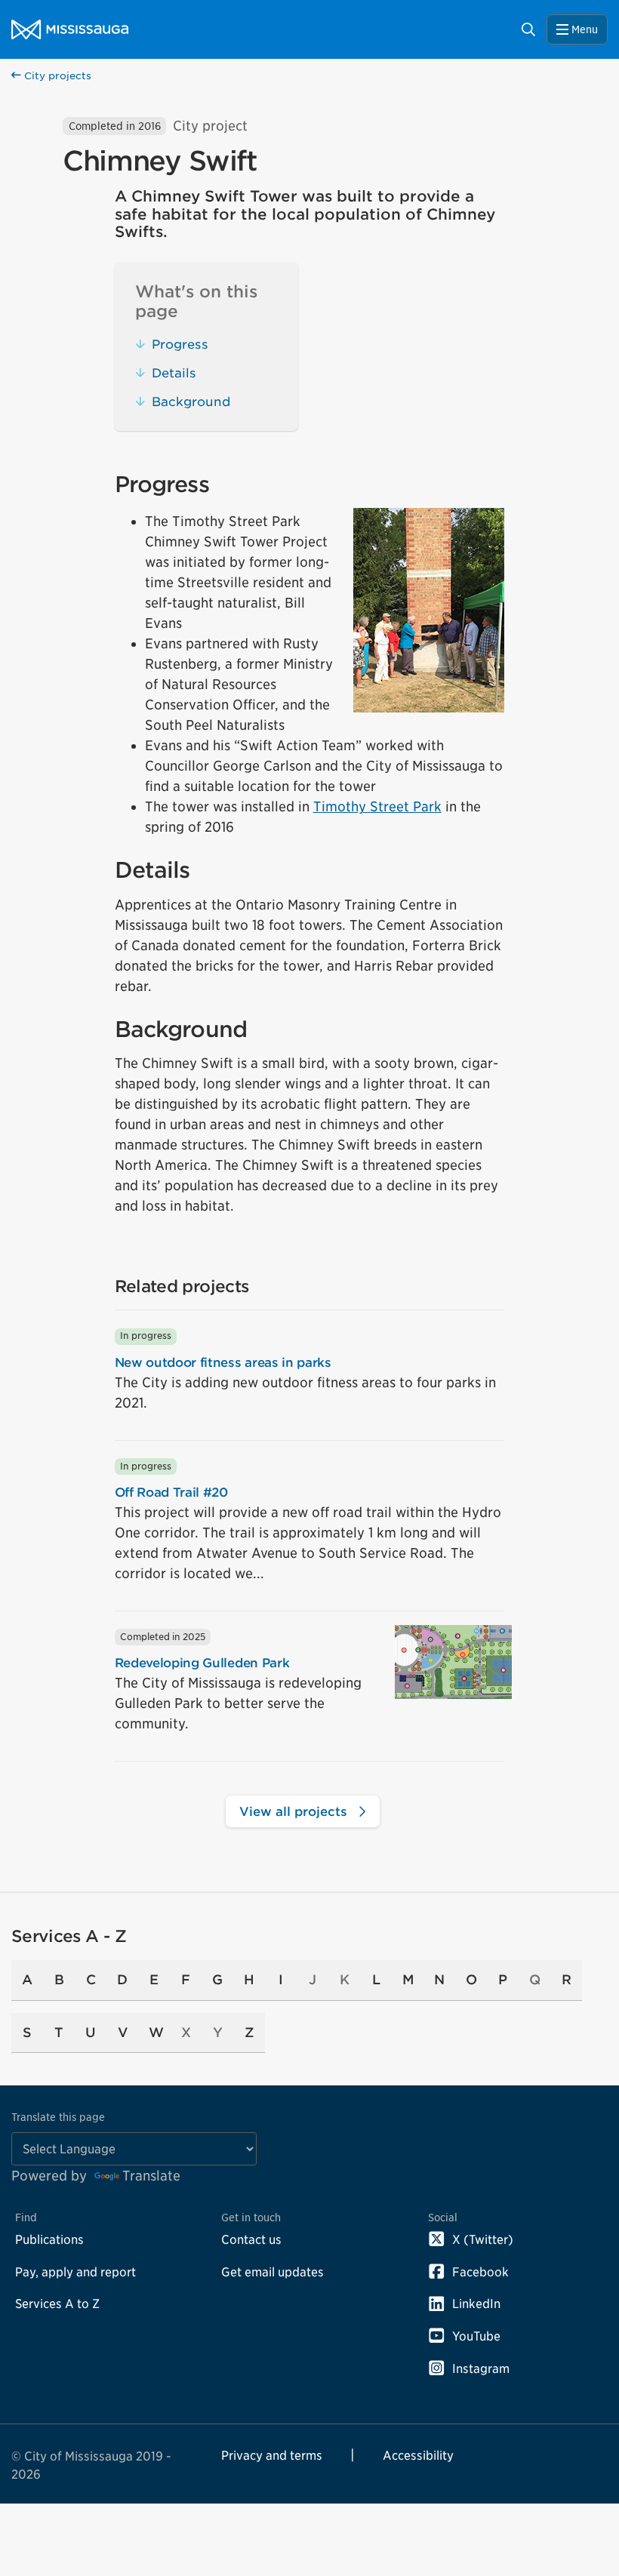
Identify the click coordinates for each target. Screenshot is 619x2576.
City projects (56, 76)
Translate (151, 2176)
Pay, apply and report (75, 2272)
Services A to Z (57, 2304)
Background (191, 402)
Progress (180, 344)
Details (174, 373)
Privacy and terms (272, 2455)
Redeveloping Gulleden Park (202, 1663)
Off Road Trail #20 (171, 1492)
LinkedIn (476, 2304)
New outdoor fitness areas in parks (223, 1362)
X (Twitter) (483, 2239)
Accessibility (418, 2455)
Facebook (480, 2272)
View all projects (295, 1811)
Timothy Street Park (377, 806)
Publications (49, 2239)
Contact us (251, 2239)
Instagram (481, 2368)
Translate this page (58, 2117)
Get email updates (273, 2272)
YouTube (476, 2336)
